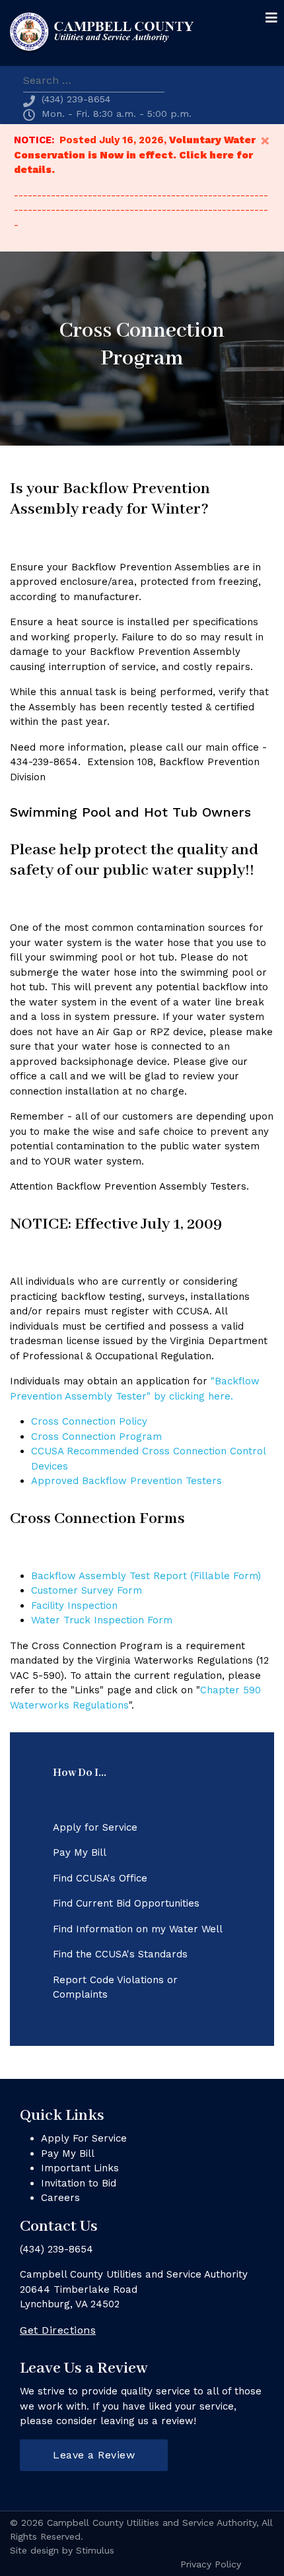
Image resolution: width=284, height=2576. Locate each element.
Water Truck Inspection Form (102, 1620)
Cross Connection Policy (89, 1421)
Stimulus (95, 2550)
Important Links (80, 2168)
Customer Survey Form (87, 1590)
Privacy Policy (211, 2564)
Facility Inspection (74, 1606)
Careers (60, 2198)
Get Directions (58, 2330)
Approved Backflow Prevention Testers (126, 1481)
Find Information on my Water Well (138, 1929)
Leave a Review (94, 2455)
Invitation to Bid (79, 2183)
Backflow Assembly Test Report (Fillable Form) (146, 1576)
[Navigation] (271, 18)
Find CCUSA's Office (100, 1878)
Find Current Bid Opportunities (126, 1903)
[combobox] (94, 81)
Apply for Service (95, 1827)
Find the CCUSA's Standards (120, 1954)
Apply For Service (84, 2138)
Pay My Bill (80, 1852)
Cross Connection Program (96, 1437)
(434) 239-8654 (76, 99)
